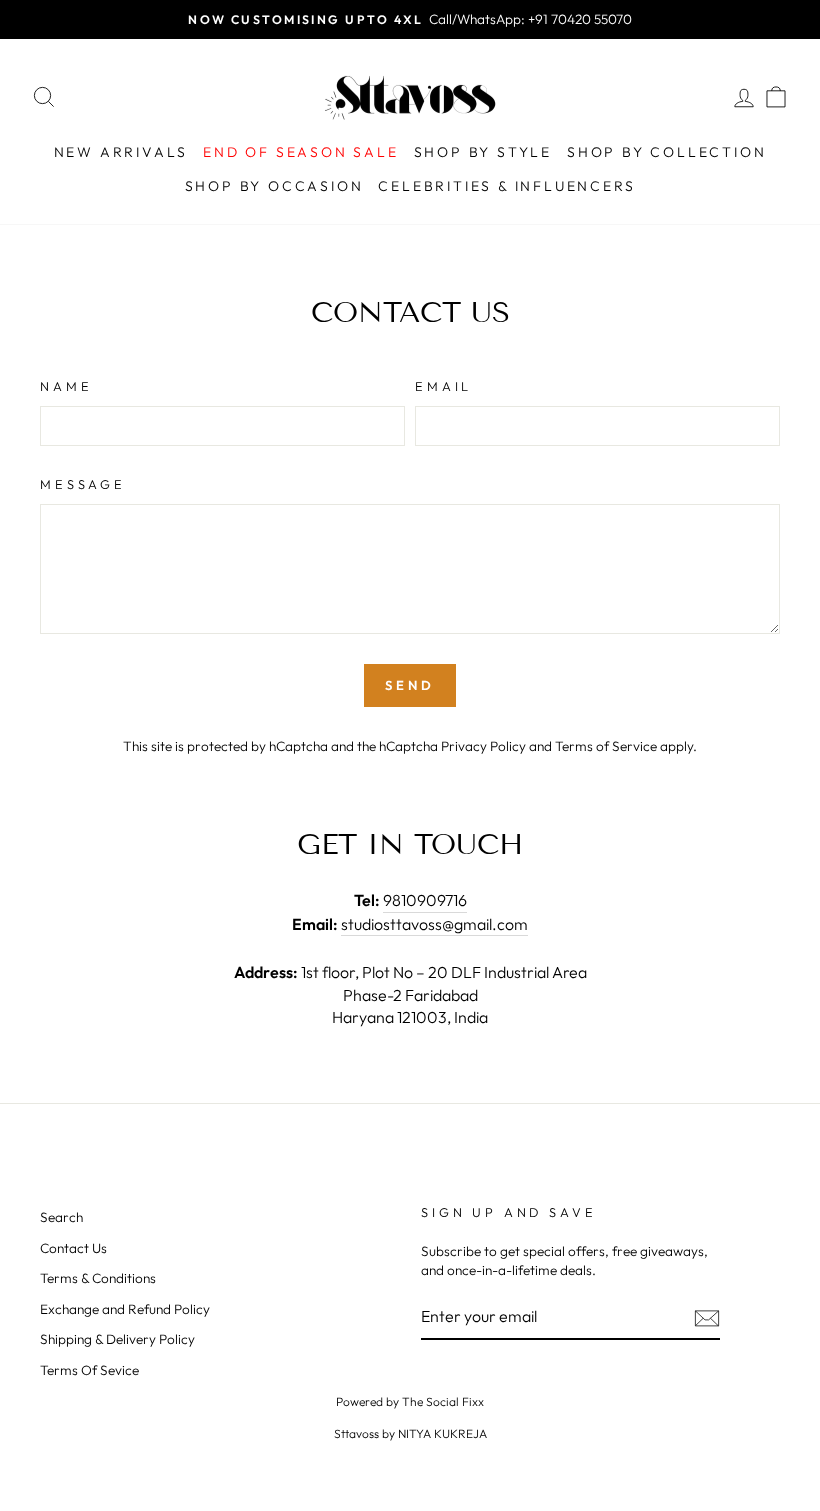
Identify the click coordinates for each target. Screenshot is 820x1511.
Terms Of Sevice (89, 1370)
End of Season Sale (300, 152)
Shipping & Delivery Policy (117, 1339)
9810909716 (425, 900)
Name (66, 386)
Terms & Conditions (98, 1278)
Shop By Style (483, 152)
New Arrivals (121, 152)
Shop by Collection (666, 152)
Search (61, 1217)
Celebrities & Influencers (506, 186)
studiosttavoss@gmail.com (434, 924)
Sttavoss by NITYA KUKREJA (410, 1433)
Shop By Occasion (274, 186)
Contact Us (73, 1248)
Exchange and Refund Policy (125, 1309)
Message (83, 484)
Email (443, 386)
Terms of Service (606, 746)
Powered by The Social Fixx (410, 1401)
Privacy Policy (483, 746)
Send (410, 685)
